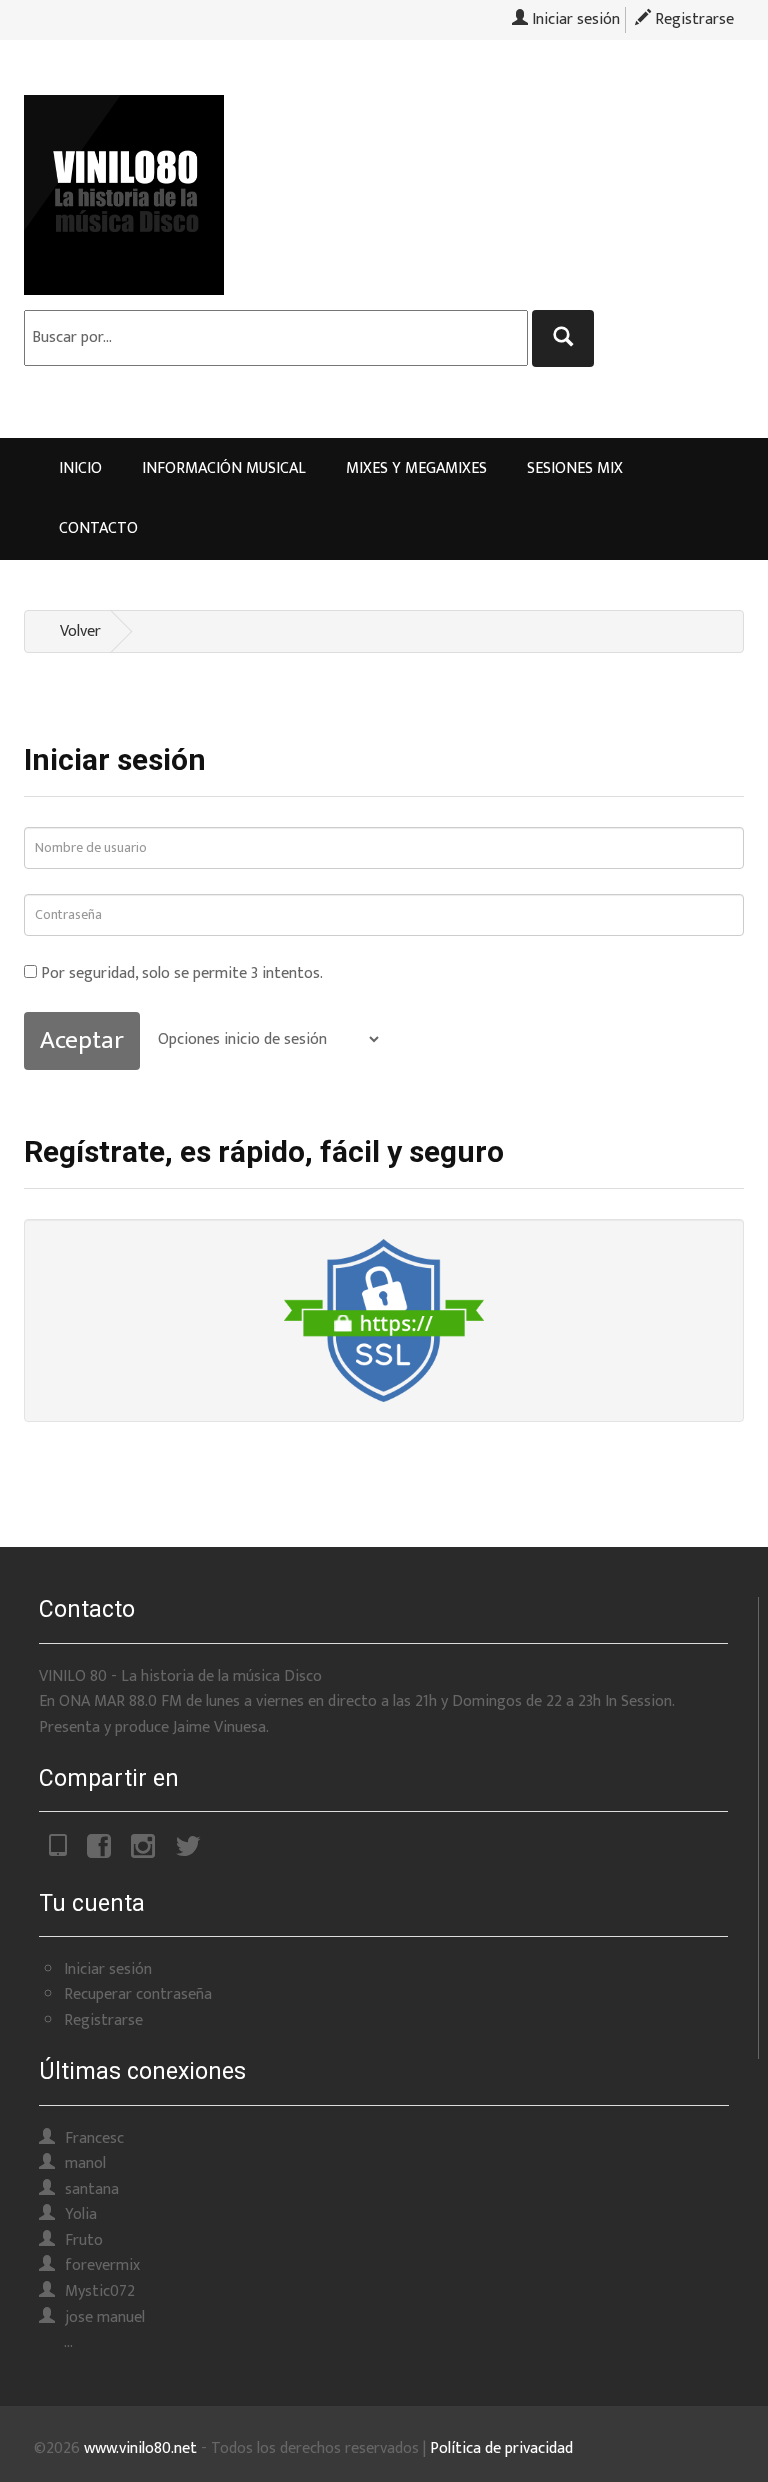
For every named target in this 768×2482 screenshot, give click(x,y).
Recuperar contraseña (138, 1994)
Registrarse (692, 19)
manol (85, 2163)
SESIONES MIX (575, 468)
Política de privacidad (501, 2448)
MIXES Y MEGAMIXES (416, 468)
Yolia (81, 2214)
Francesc (94, 2138)
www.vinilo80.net (140, 2448)
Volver (80, 631)
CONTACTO (98, 528)
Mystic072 (100, 2291)
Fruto (84, 2240)
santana (92, 2189)
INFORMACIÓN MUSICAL (224, 468)
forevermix (102, 2265)
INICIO (80, 468)
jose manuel (105, 2317)
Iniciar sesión (574, 19)
